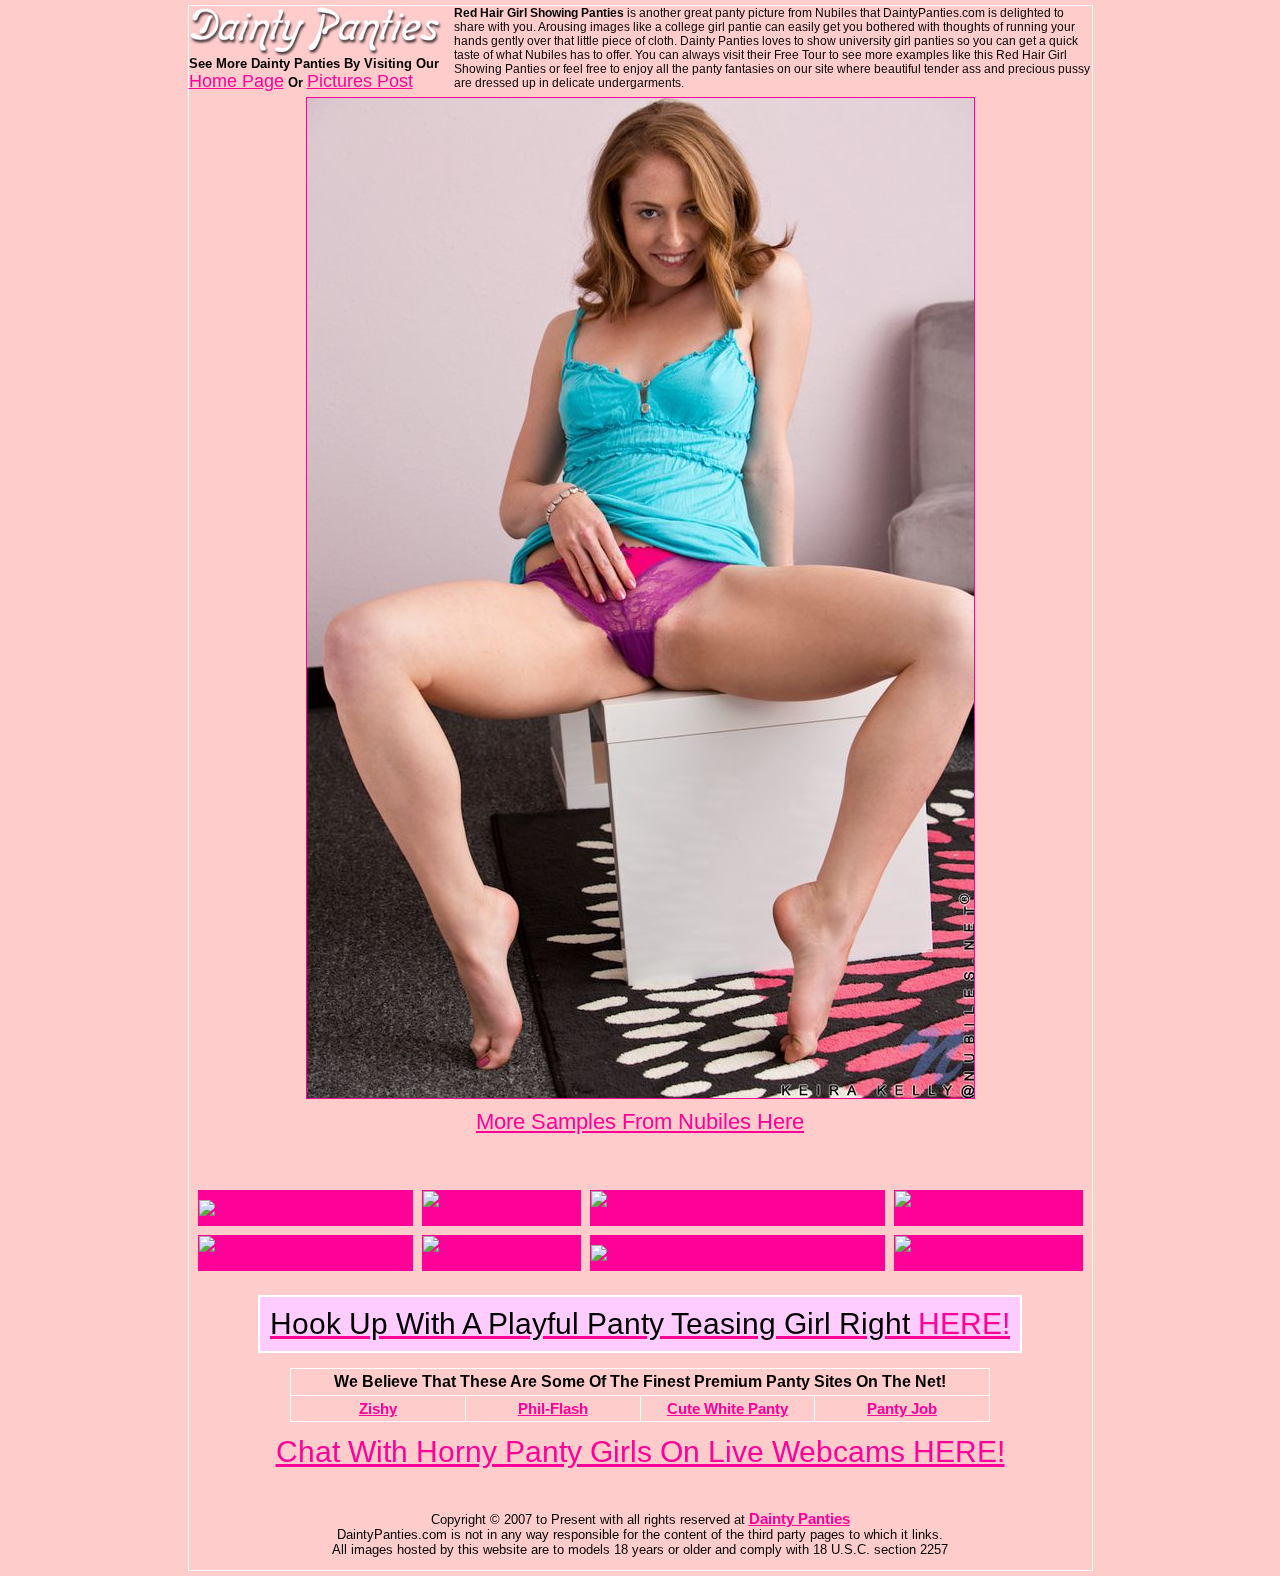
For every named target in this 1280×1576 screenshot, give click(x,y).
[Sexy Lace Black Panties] (501, 1216)
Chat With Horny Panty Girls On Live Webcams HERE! (640, 1451)
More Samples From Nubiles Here (640, 1121)
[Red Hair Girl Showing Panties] (640, 1092)
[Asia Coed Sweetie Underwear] (988, 1261)
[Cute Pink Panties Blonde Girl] (303, 1208)
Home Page (236, 81)
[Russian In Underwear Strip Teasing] (306, 1261)
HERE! (640, 1323)
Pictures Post (360, 81)
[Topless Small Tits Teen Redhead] (707, 1253)
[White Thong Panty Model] (501, 1261)
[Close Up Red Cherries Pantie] (988, 1216)
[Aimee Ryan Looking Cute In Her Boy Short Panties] (737, 1216)
